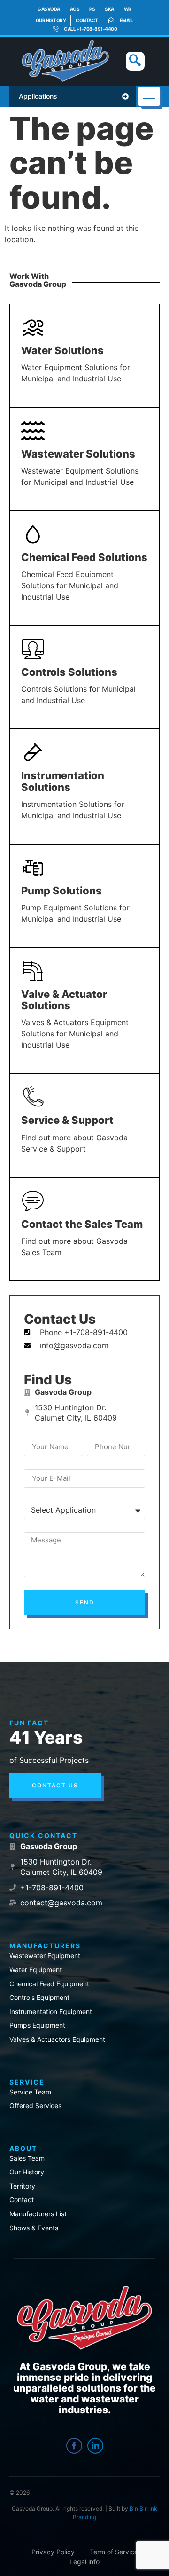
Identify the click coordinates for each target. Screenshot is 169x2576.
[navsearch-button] (135, 61)
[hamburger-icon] (149, 96)
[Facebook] (74, 2446)
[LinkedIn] (95, 2446)
